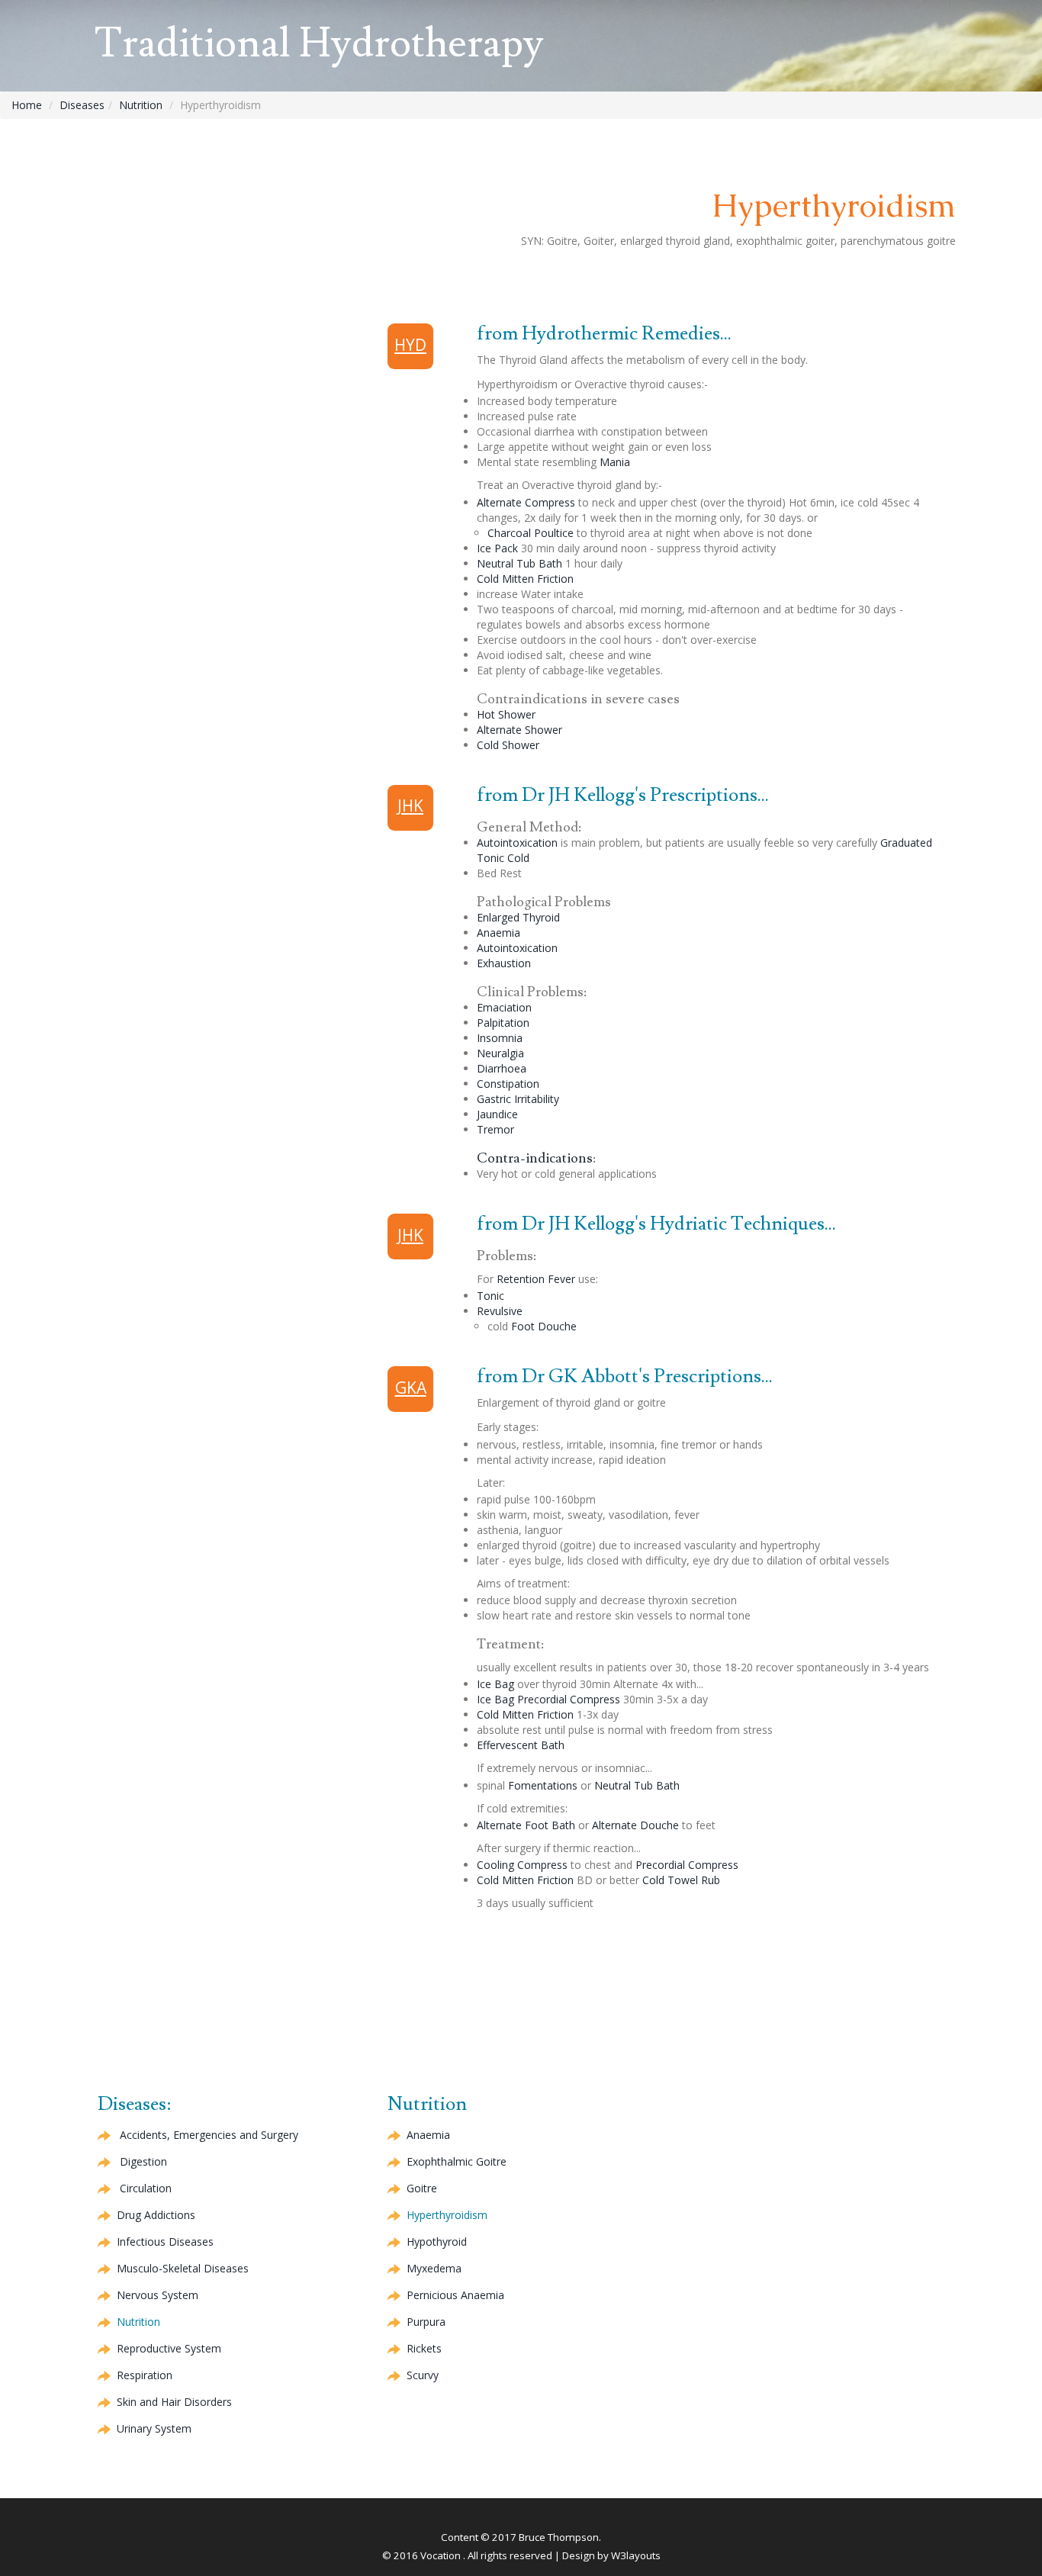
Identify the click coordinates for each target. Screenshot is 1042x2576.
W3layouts (636, 2555)
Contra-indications (535, 1158)
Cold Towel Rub (681, 1880)
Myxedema (434, 2268)
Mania (615, 462)
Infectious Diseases (165, 2242)
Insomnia (500, 1038)
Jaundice (497, 1114)
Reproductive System (169, 2348)
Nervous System (158, 2295)
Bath (521, 1745)
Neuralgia (500, 1053)
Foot (544, 1326)
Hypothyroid (437, 2242)
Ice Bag (495, 1684)
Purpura (426, 2322)
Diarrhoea (502, 1068)
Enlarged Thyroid (518, 917)
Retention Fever (536, 1279)
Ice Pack (497, 548)
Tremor (495, 1129)
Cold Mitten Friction (525, 579)
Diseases (82, 105)
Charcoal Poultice (531, 533)
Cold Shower (508, 745)
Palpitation (503, 1023)
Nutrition (141, 105)
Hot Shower (506, 714)
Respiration (145, 2375)
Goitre (457, 2161)
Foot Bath (526, 1825)
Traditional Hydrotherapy (319, 44)
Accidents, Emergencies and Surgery (209, 2135)
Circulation (146, 2188)
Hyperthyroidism (447, 2215)
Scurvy (423, 2375)
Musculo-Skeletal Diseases (183, 2268)
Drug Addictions (156, 2215)
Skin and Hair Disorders (174, 2402)
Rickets (424, 2348)
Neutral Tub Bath (519, 563)
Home (27, 105)
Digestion (143, 2161)
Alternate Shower (519, 730)
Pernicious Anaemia (455, 2295)
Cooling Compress (522, 1865)
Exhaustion (504, 963)
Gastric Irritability (518, 1099)
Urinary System (154, 2428)
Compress (526, 502)
